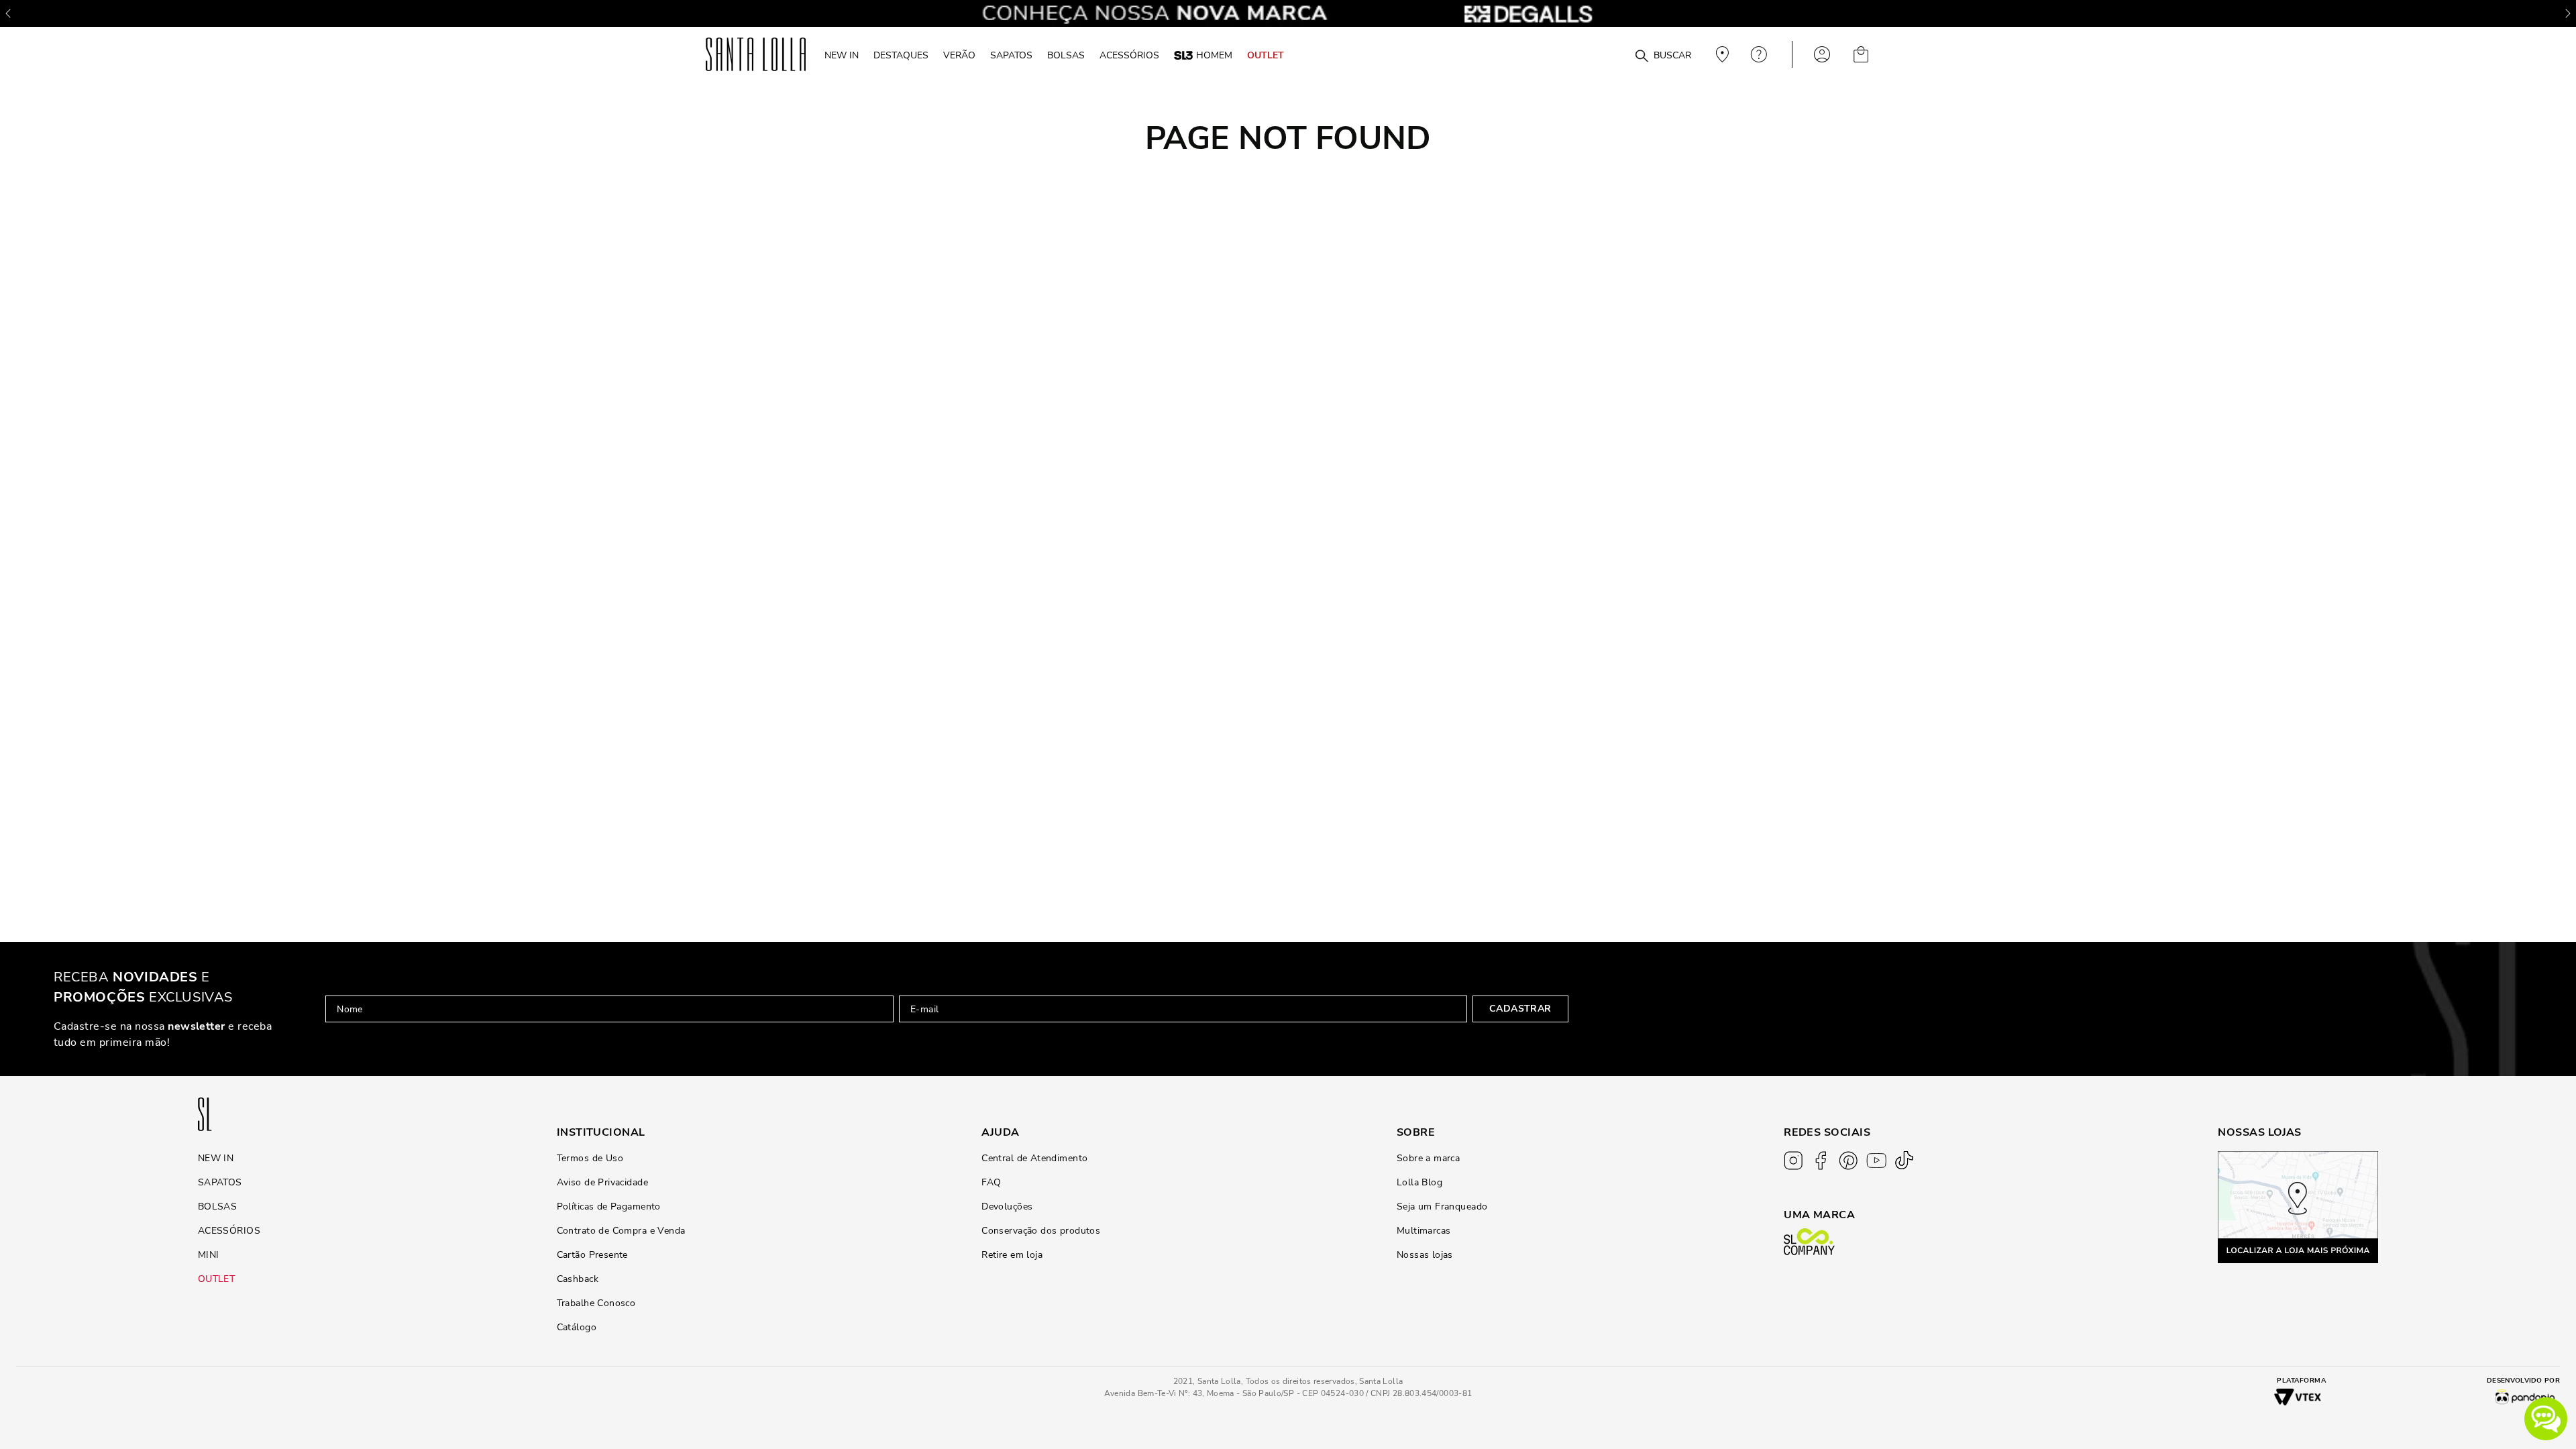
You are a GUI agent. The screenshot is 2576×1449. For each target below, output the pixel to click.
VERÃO (959, 55)
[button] (2546, 1419)
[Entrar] (1822, 54)
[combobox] (1609, 55)
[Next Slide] (2568, 13)
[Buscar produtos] (1642, 56)
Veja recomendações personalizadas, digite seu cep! (1721, 54)
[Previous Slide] (8, 13)
